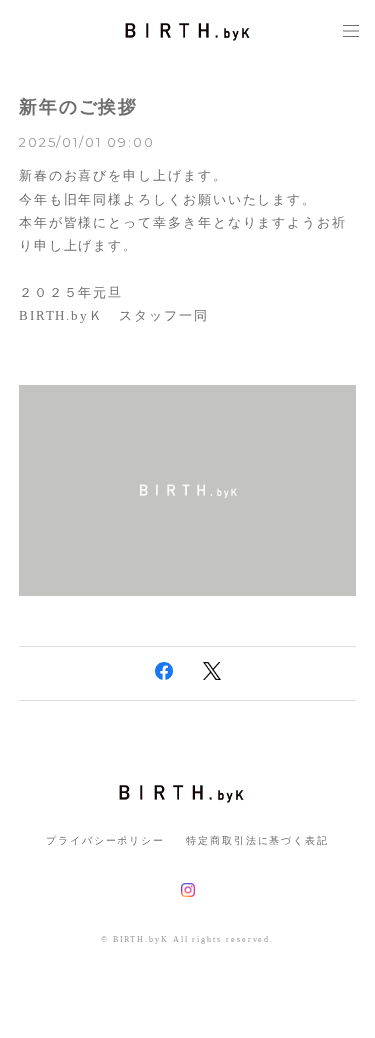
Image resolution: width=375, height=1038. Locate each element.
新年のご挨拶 (79, 107)
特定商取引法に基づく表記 (257, 840)
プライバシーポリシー (105, 840)
